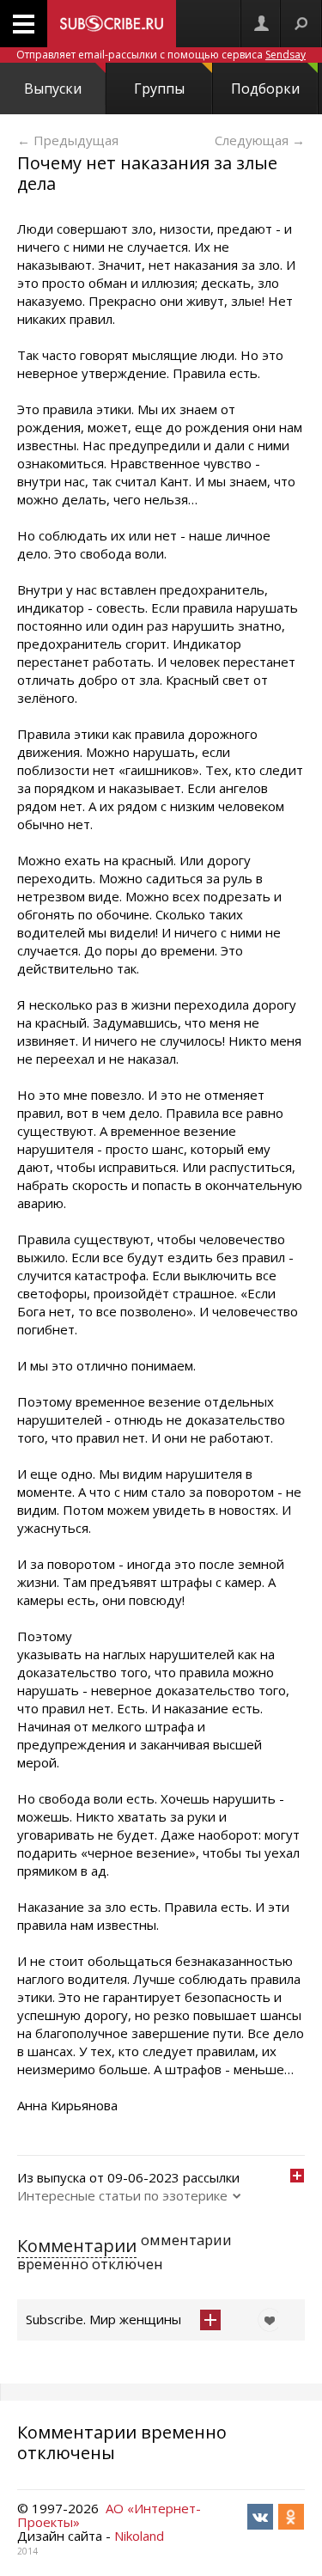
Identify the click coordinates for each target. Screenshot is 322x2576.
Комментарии (77, 2246)
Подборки (265, 89)
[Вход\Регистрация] (261, 24)
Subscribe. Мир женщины (103, 2319)
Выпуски (53, 89)
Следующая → (260, 140)
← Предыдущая (68, 140)
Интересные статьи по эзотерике (122, 2195)
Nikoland (139, 2536)
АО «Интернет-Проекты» (109, 2515)
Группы (159, 89)
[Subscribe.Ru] (112, 24)
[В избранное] (265, 2320)
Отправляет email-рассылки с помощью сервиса (161, 55)
